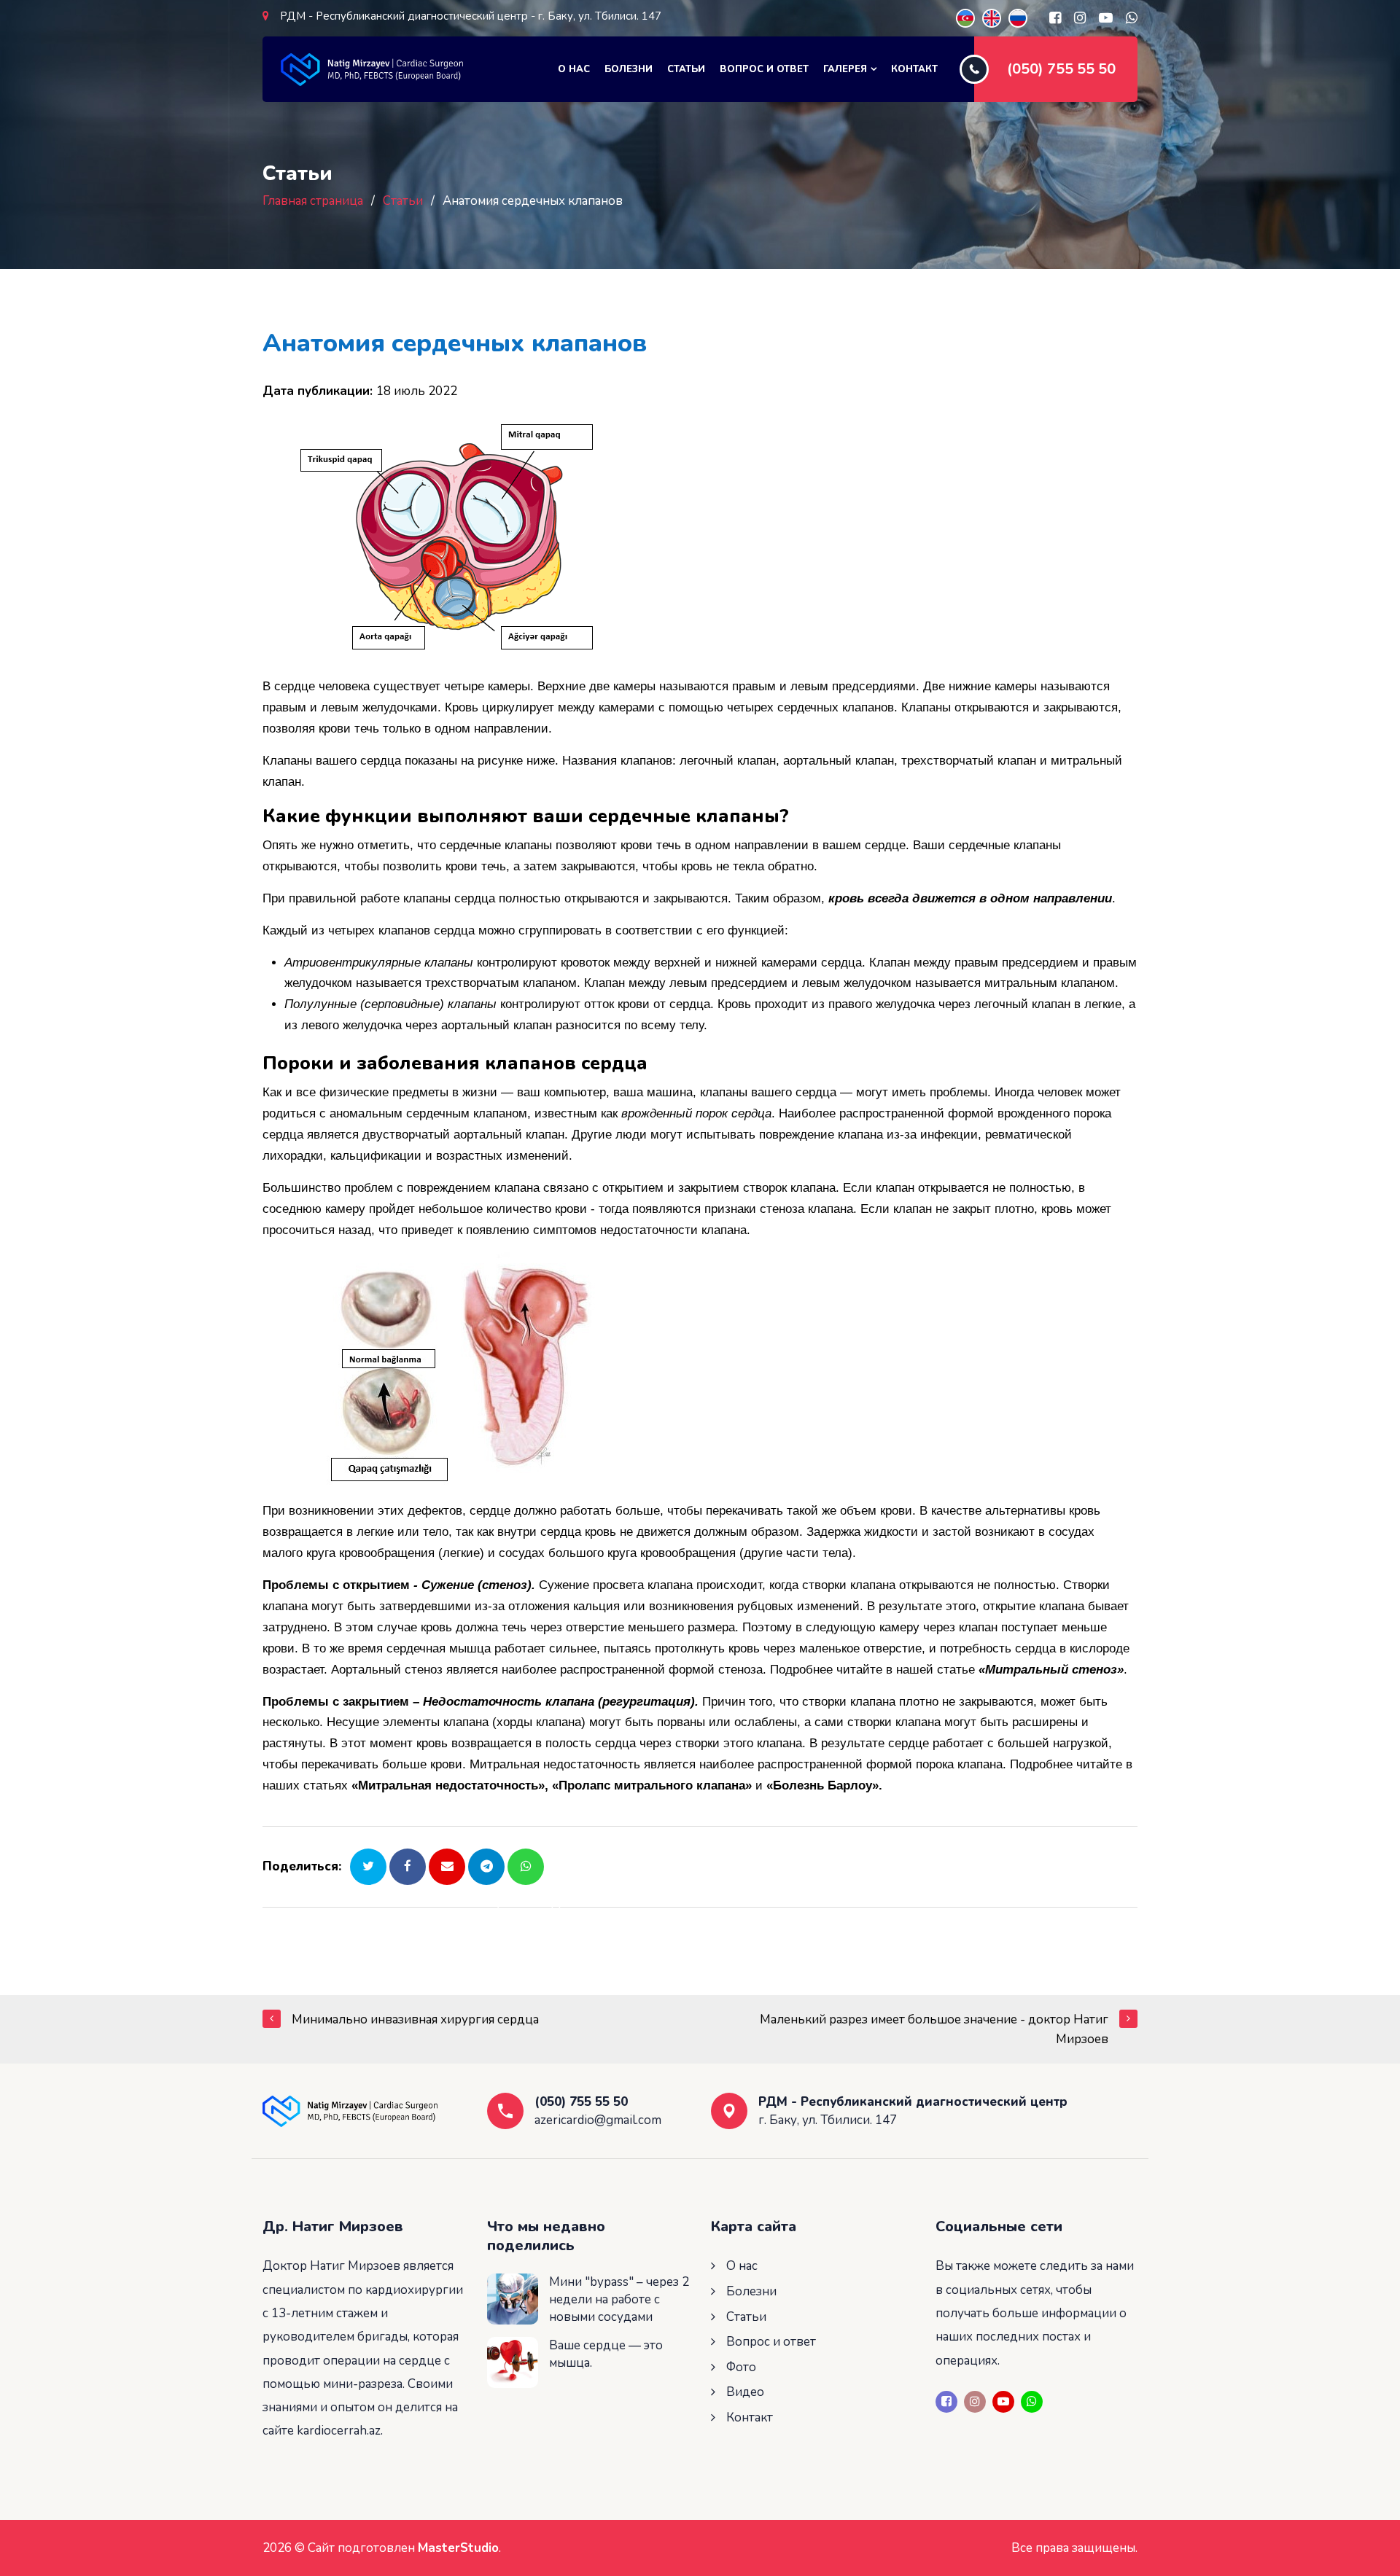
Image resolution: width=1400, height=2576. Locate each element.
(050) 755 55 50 (1061, 69)
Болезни (629, 69)
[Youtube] (1106, 18)
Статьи (686, 69)
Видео (745, 2392)
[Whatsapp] (1132, 18)
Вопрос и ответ (764, 69)
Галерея (845, 69)
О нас (574, 69)
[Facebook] (1055, 18)
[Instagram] (1080, 18)
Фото (741, 2367)
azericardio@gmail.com (598, 2120)
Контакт (914, 69)
